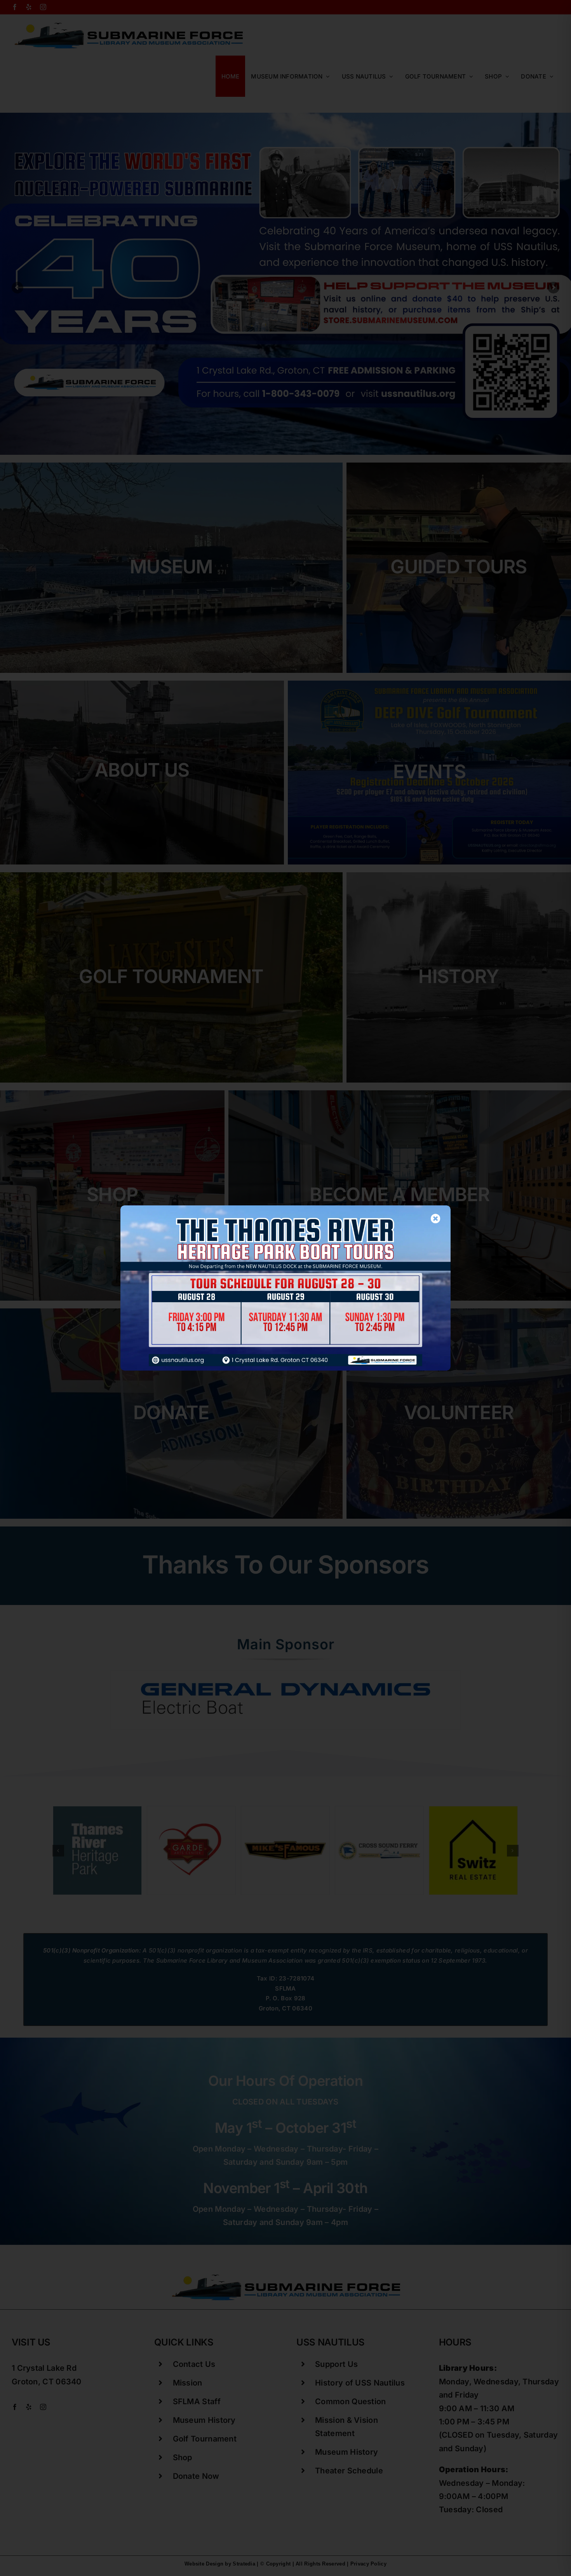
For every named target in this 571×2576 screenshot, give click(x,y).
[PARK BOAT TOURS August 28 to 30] (285, 1209)
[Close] (436, 1218)
